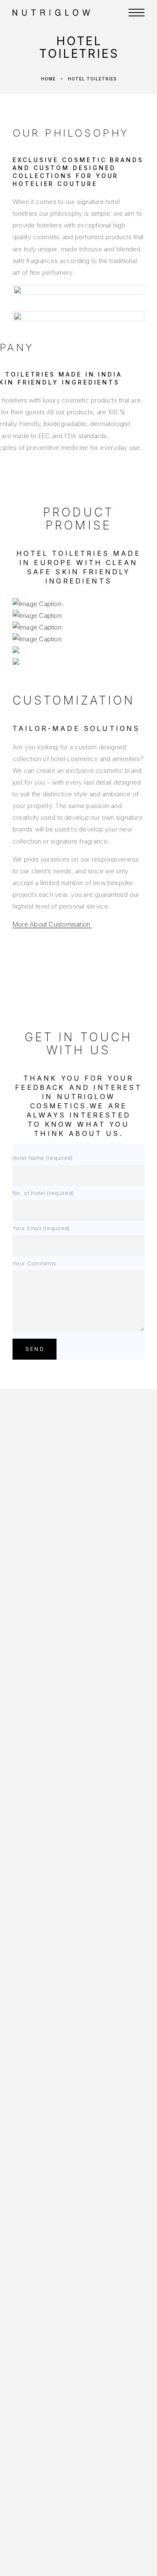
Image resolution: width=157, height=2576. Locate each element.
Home (48, 79)
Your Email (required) (41, 1228)
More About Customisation (52, 924)
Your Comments (34, 1263)
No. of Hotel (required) (43, 1193)
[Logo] (64, 13)
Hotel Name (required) (43, 1158)
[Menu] (136, 13)
